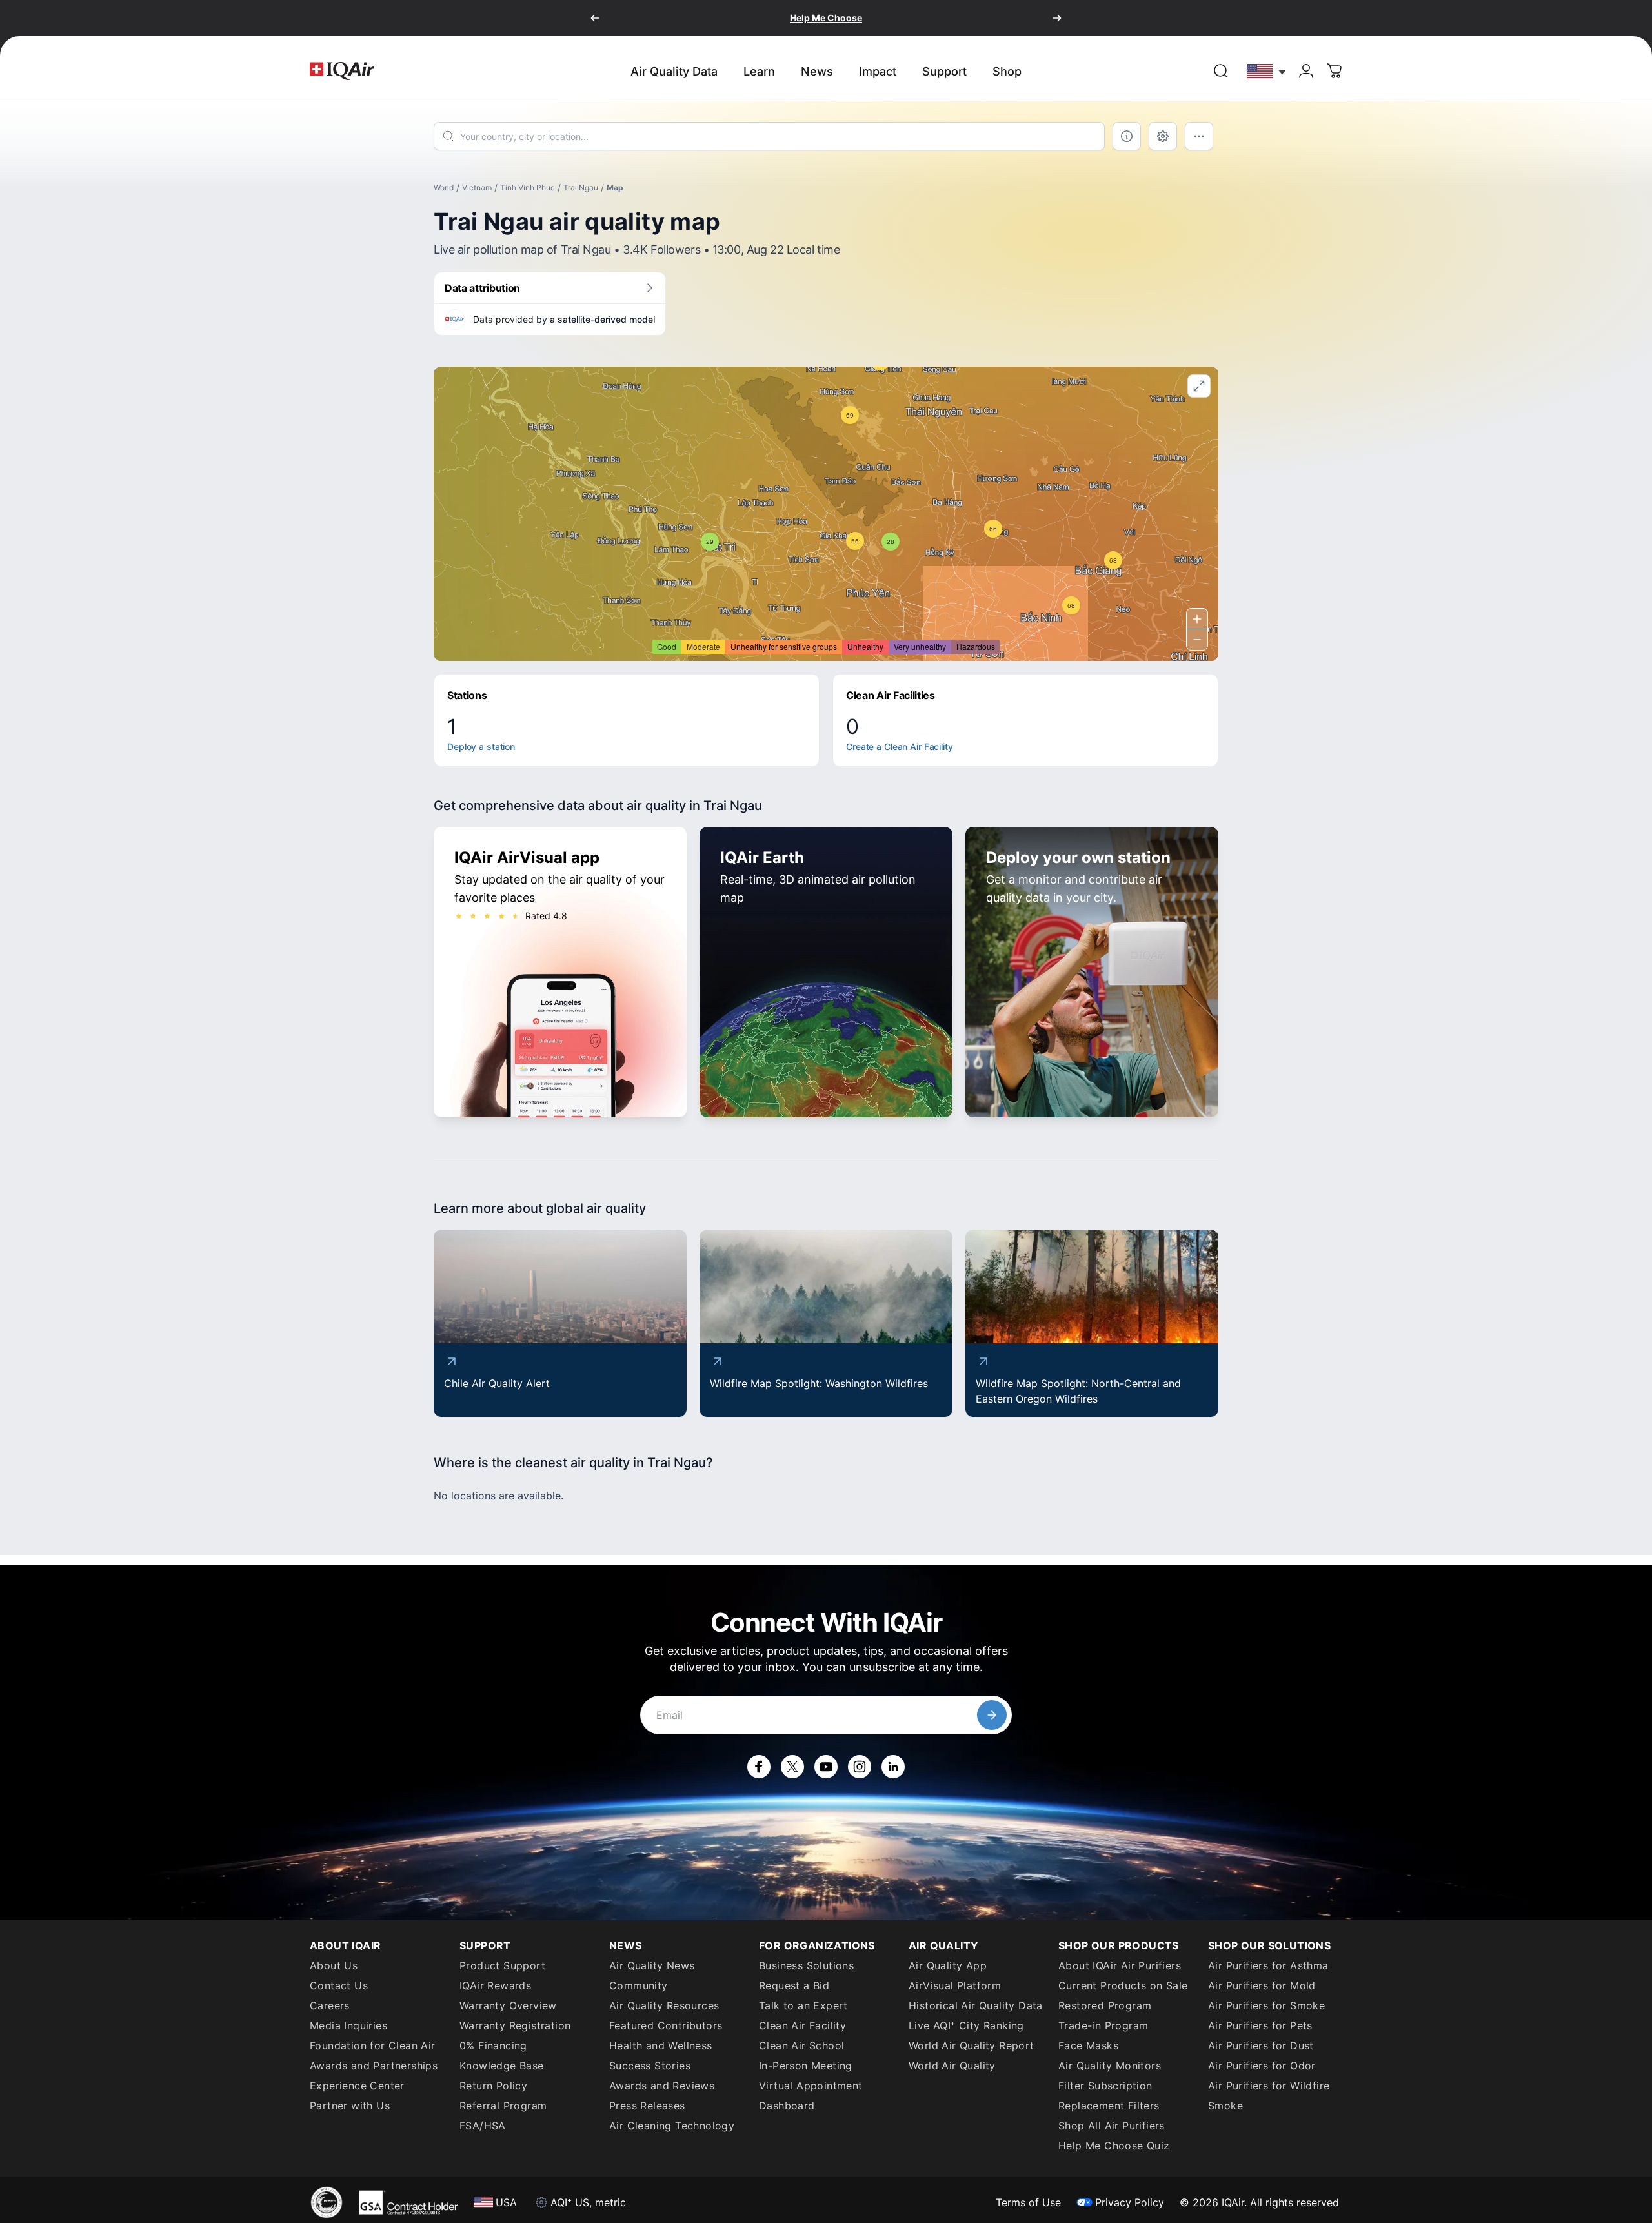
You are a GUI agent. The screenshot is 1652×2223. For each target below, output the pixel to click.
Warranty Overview (508, 2005)
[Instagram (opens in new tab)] (860, 1767)
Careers (330, 2005)
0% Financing (493, 2045)
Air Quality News (652, 1965)
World (444, 188)
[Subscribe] (992, 1715)
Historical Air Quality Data (976, 2005)
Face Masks (1088, 2045)
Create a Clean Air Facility (900, 746)
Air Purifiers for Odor (1262, 2066)
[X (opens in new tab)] (792, 1767)
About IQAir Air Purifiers (1120, 1965)
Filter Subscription (1105, 2086)
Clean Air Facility (802, 2025)
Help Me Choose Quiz (1114, 2146)
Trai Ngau (581, 188)
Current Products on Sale (1123, 1985)
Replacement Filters (1109, 2106)
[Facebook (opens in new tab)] (759, 1767)
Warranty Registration (515, 2025)
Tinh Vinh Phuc (528, 188)
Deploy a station (481, 746)
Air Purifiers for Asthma (1268, 1965)
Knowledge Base (502, 2066)
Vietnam (477, 188)
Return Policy (493, 2086)
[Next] (1057, 18)
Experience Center (357, 2086)
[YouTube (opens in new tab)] (826, 1767)
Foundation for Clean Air (373, 2045)
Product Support (502, 1965)
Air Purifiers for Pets (1260, 2025)
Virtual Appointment (811, 2086)
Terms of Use (1028, 2202)
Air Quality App (948, 1965)
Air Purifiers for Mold (1262, 1985)
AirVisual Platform (955, 1985)
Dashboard (787, 2106)
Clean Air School (801, 2045)
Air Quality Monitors (1110, 2066)
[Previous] (595, 18)
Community (639, 1985)
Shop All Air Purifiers (1112, 2126)
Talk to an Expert (803, 2005)
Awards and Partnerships (374, 2066)
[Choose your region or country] (1267, 71)
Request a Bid (794, 1985)
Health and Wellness (661, 2045)
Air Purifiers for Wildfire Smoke (1269, 2096)
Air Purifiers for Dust (1261, 2045)
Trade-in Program (1103, 2025)
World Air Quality (952, 2066)
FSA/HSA (483, 2126)
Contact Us (339, 1985)
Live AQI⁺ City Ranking (966, 2025)
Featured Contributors (666, 2025)
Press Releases (647, 2106)
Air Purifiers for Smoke (1266, 2005)
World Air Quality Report (972, 2045)
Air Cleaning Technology (672, 2126)
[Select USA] (1267, 71)
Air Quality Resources (664, 2005)
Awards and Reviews (662, 2086)
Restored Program (1105, 2005)
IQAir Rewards (495, 1985)
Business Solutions (806, 1965)
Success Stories (650, 2066)
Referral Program (503, 2106)
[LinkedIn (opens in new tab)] (893, 1767)
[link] (1221, 71)
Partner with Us (350, 2106)
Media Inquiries (348, 2025)
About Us (334, 1965)
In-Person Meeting (806, 2066)
